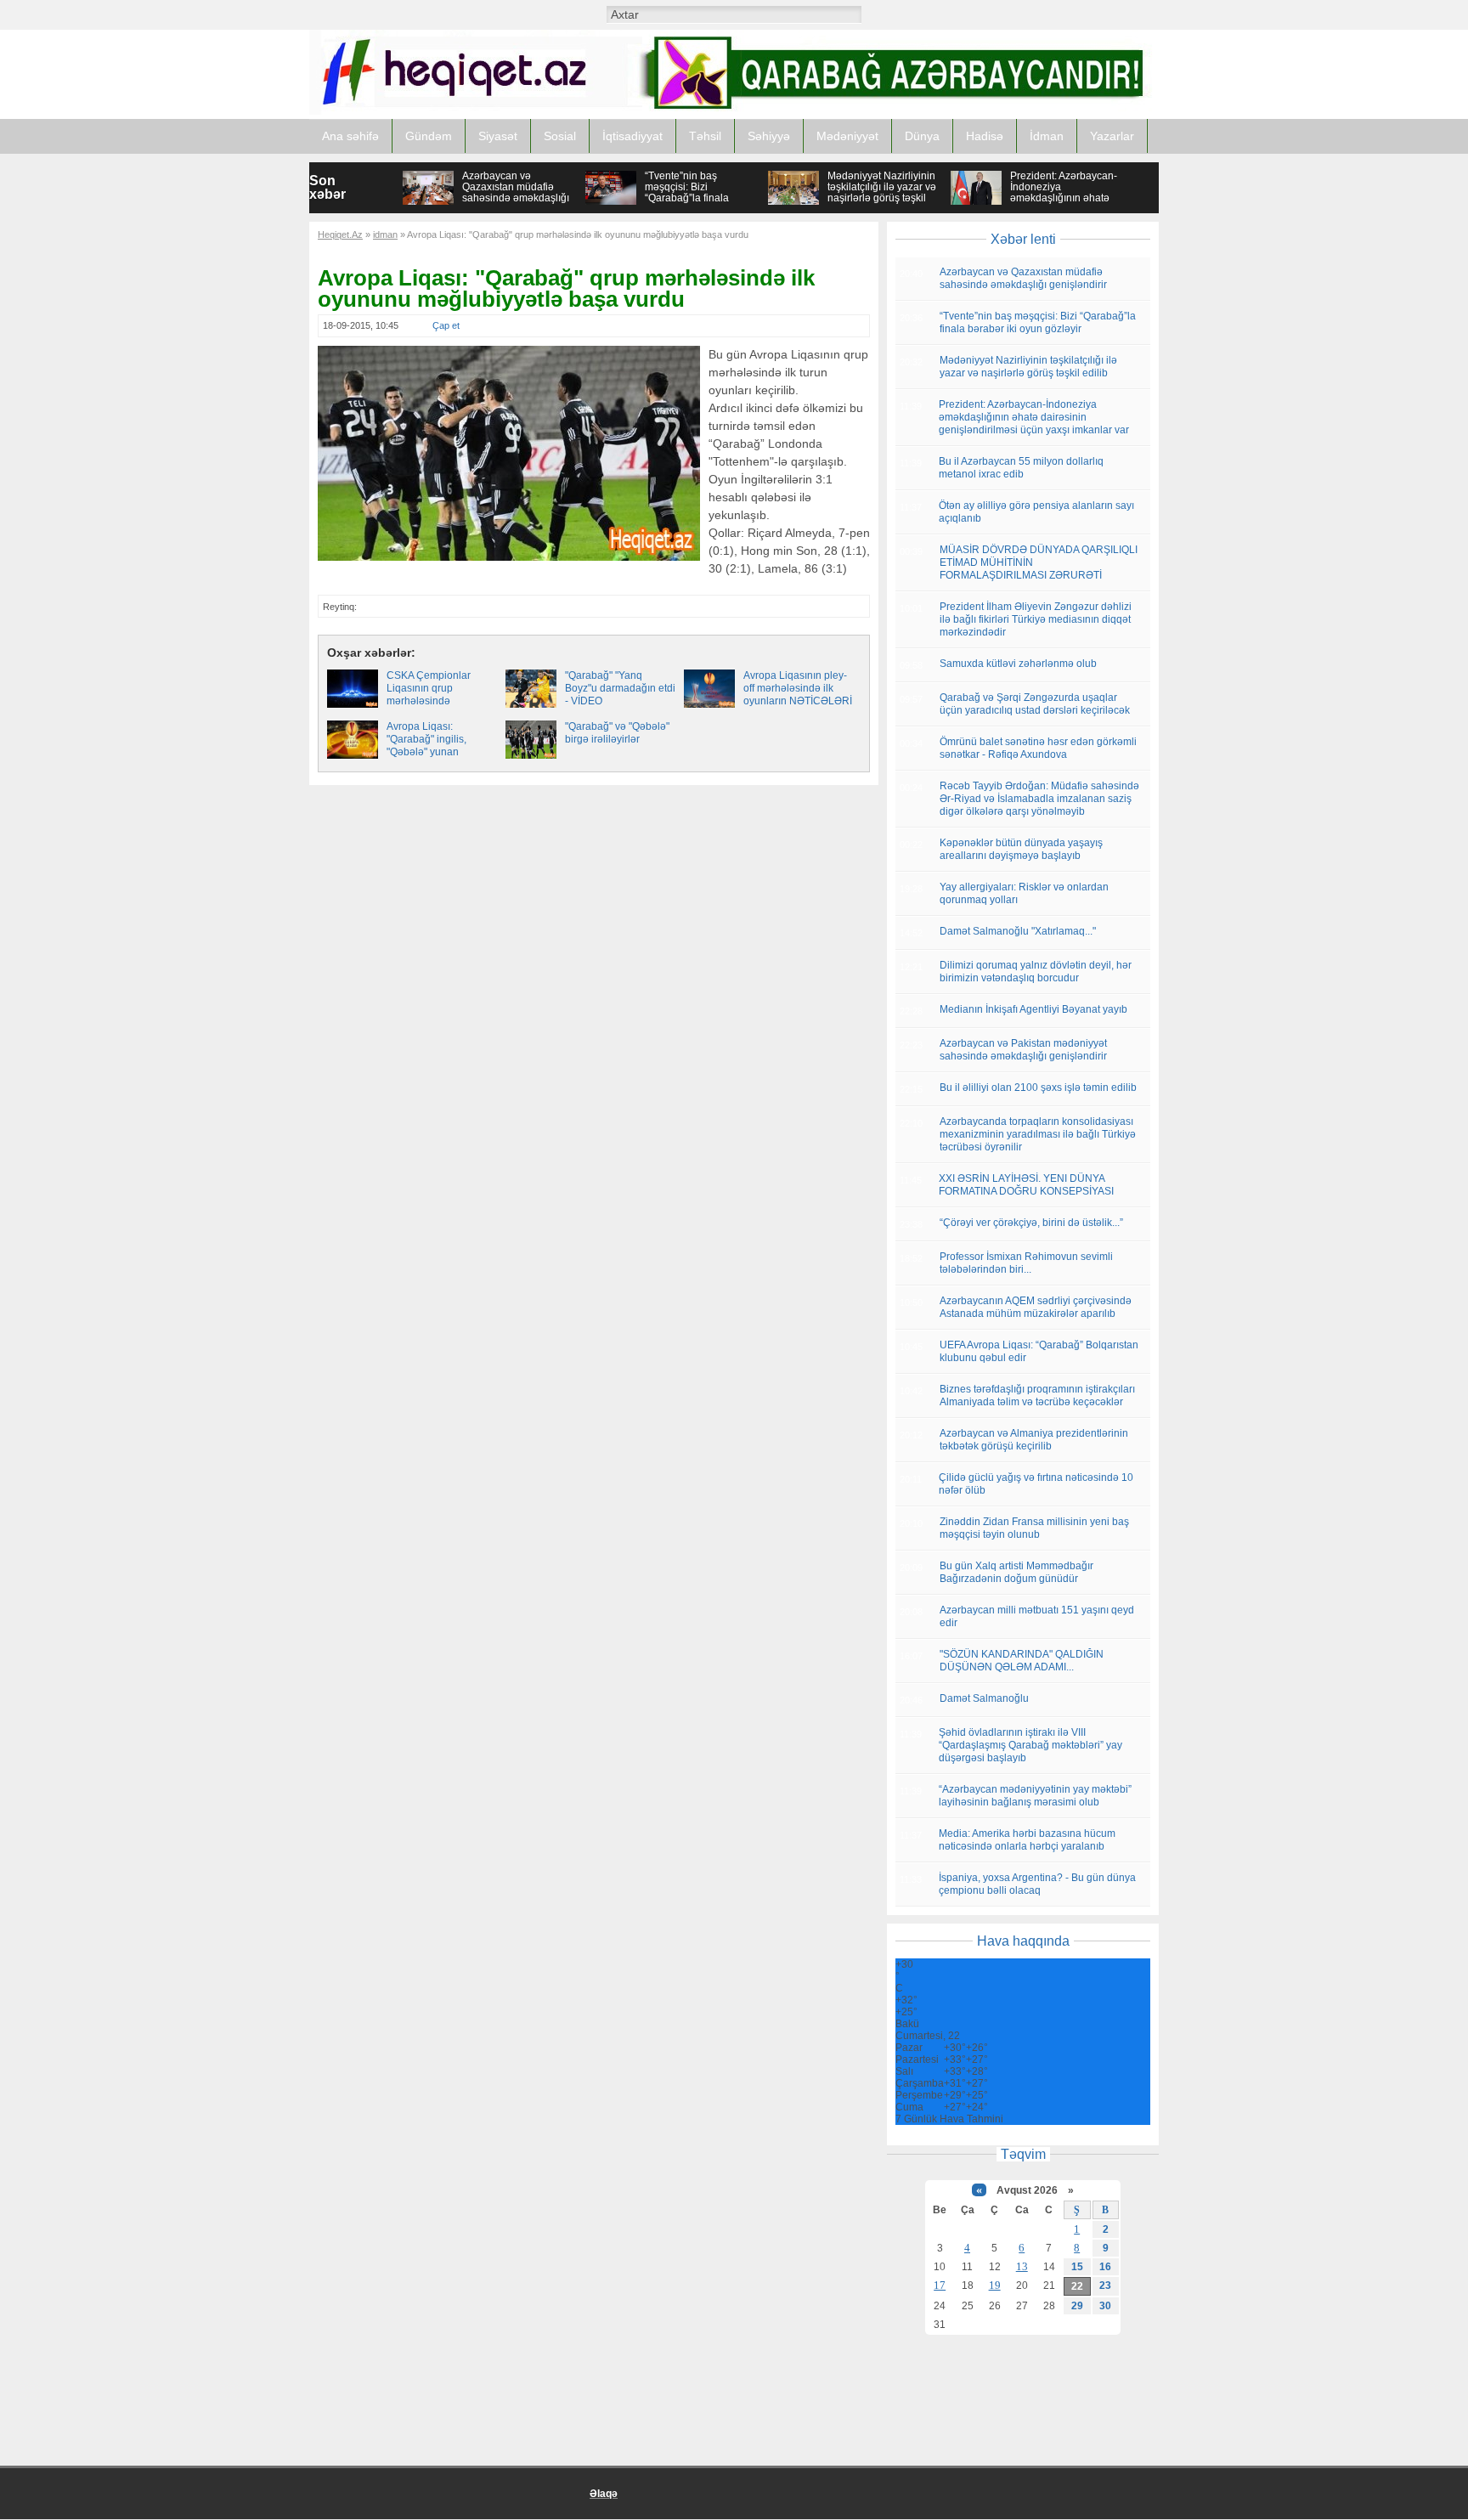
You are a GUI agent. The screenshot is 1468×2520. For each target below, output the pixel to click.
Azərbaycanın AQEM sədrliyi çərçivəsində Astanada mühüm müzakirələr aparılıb (1036, 1307)
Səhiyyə (769, 136)
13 (1022, 2266)
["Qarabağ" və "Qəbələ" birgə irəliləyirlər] (531, 755)
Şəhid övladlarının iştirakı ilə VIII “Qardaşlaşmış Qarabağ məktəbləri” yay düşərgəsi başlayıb (1030, 1745)
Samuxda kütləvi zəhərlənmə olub (1018, 664)
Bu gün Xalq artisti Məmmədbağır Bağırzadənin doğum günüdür (1016, 1572)
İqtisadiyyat (632, 136)
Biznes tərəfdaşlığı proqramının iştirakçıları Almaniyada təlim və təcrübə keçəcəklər (1037, 1396)
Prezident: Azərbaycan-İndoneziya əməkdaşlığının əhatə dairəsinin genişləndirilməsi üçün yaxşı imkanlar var (1064, 203)
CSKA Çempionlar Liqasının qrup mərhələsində (429, 688)
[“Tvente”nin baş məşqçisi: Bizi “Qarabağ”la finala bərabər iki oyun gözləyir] (611, 202)
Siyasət (498, 136)
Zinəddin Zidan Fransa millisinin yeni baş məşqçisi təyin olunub (1034, 1528)
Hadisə (985, 136)
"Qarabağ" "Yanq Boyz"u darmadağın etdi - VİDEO (620, 688)
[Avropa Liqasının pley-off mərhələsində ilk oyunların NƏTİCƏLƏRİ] (709, 704)
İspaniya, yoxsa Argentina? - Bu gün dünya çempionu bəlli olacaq (1037, 1884)
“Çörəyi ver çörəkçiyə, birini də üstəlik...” (1031, 1223)
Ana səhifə (350, 136)
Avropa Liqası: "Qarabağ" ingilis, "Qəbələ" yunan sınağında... (426, 746)
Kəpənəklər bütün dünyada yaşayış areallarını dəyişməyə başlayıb (1021, 849)
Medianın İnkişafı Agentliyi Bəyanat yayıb (1033, 1009)
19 (995, 2285)
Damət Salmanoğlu (984, 1698)
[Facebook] (933, 14)
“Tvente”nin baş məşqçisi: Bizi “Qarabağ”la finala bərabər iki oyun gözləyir (702, 192)
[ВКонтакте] (911, 14)
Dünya (922, 136)
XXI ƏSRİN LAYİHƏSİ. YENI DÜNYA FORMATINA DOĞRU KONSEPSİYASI (1026, 1185)
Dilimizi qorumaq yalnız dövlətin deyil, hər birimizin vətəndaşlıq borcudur (1036, 972)
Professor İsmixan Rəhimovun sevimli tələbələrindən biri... (1026, 1263)
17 (940, 2285)
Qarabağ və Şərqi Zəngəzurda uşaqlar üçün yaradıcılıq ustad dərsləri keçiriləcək (1035, 704)
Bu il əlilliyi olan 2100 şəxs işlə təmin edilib (1038, 1088)
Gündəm (429, 136)
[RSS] (977, 14)
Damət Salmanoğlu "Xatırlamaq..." (1018, 931)
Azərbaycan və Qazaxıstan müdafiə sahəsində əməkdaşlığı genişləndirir (516, 192)
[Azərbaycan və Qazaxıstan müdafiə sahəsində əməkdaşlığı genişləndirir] (428, 201)
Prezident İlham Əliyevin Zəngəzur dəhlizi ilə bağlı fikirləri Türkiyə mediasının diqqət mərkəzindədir (1036, 619)
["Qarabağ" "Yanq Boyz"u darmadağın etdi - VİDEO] (531, 704)
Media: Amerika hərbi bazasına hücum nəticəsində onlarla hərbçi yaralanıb (1027, 1840)
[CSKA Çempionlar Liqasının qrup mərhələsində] (353, 704)
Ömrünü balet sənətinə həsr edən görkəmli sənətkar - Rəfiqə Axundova (1038, 748)
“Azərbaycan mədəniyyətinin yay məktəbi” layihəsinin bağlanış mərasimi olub (1035, 1796)
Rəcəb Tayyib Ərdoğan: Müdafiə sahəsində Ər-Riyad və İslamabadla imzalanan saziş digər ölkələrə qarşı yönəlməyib (1039, 799)
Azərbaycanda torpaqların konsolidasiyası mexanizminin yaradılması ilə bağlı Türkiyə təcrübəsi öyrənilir (1038, 1134)
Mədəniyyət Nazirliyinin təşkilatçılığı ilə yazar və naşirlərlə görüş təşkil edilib (882, 192)
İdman (1047, 136)
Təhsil (705, 136)
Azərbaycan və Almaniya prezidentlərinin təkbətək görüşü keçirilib (1034, 1440)
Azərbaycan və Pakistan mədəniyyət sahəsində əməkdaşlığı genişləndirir (1023, 1050)
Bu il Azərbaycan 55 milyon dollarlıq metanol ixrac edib (1021, 468)
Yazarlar (1112, 136)
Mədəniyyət (847, 136)
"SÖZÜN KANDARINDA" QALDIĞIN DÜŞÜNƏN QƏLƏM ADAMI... (1022, 1661)
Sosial (560, 136)
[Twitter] (955, 14)
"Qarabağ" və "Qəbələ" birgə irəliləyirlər (617, 733)
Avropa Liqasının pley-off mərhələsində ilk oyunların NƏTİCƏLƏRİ (798, 688)
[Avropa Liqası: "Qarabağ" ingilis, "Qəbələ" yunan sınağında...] (353, 755)
